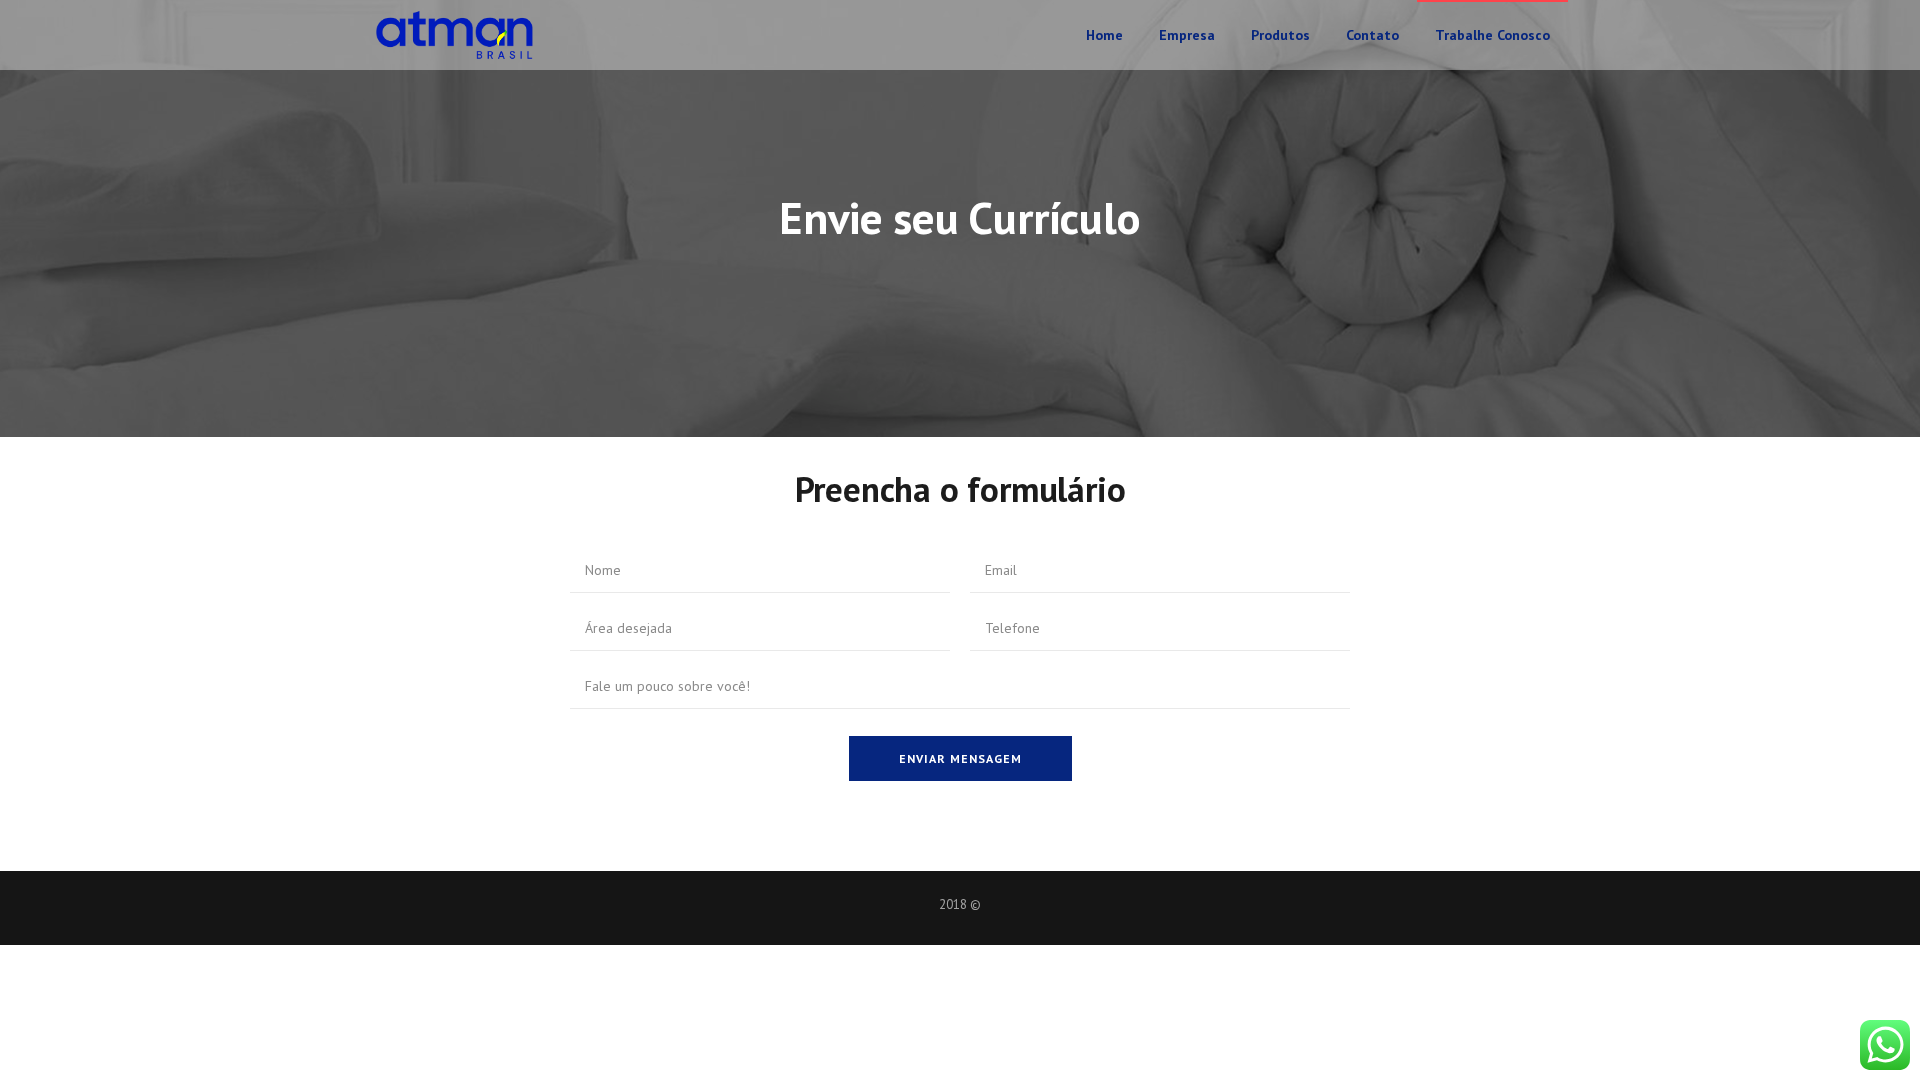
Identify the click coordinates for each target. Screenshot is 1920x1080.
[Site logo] (455, 35)
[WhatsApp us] (1885, 1045)
